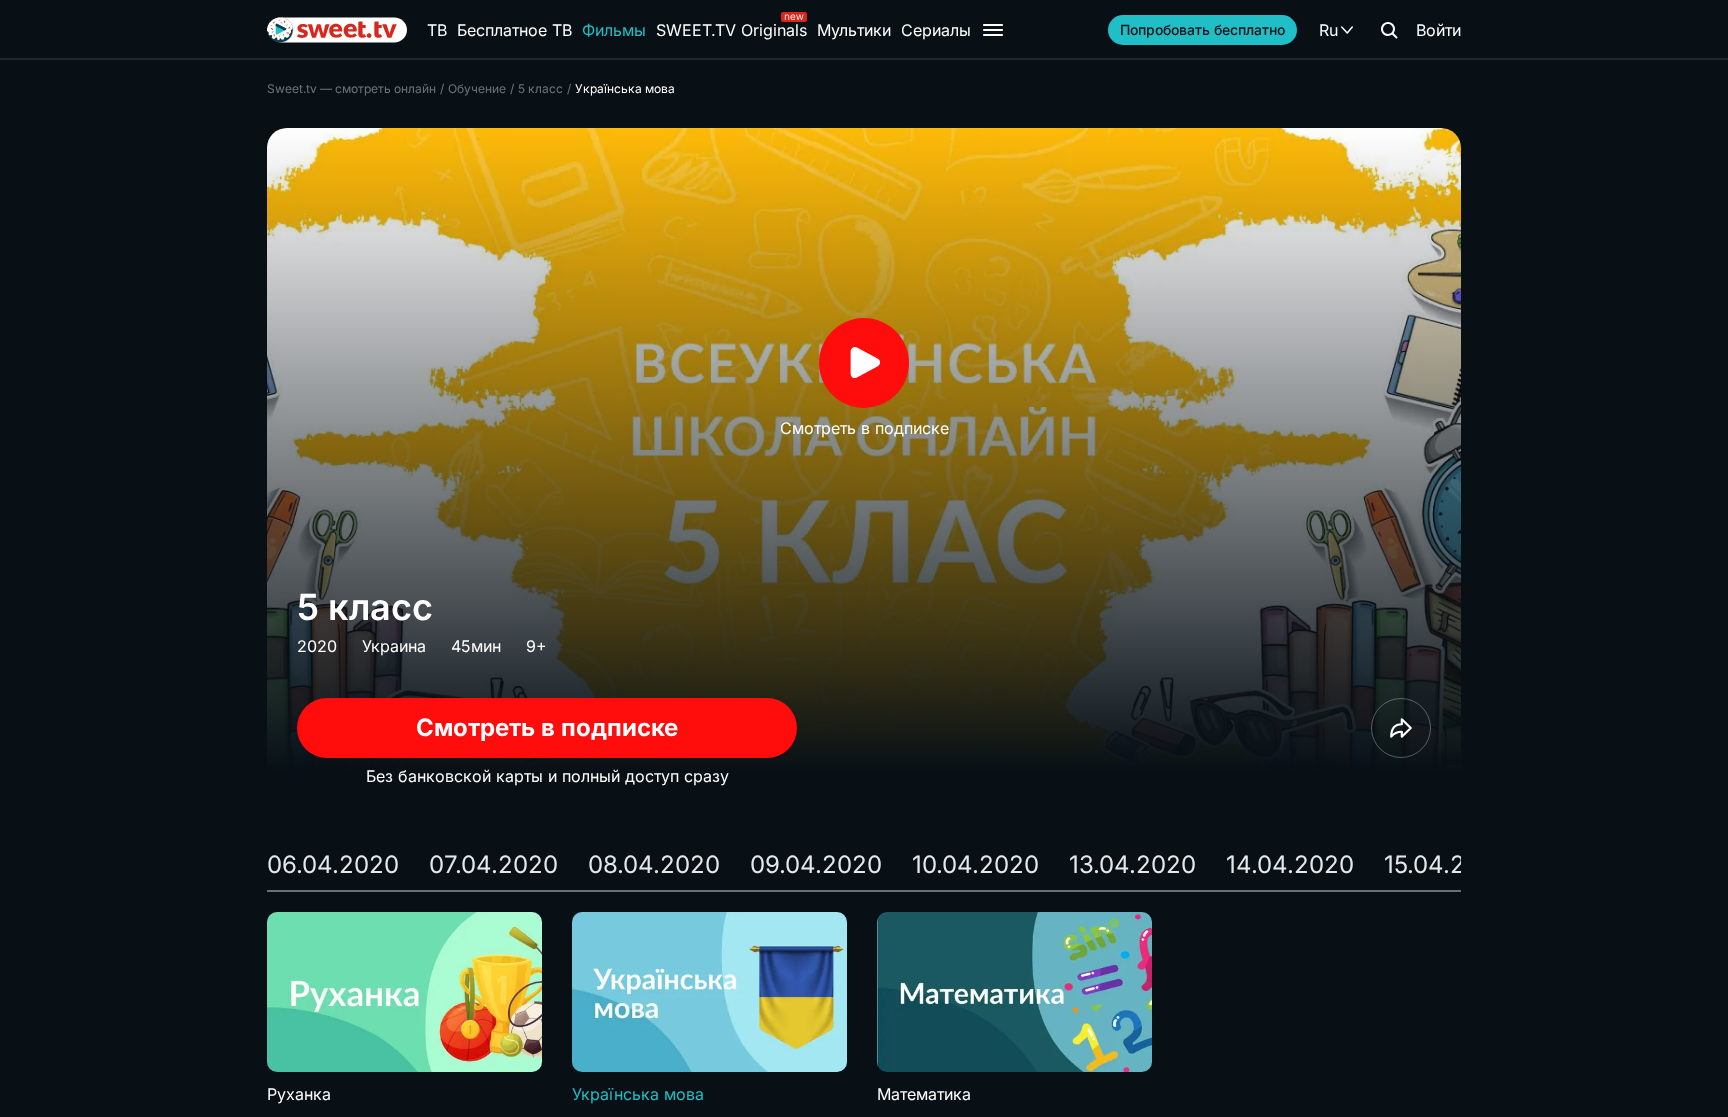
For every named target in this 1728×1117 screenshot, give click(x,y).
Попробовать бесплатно (1202, 29)
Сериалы (936, 30)
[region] (864, 1009)
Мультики (854, 30)
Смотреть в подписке (547, 727)
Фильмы (614, 30)
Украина (394, 646)
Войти (1438, 30)
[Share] (1401, 728)
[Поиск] (1389, 30)
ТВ (437, 30)
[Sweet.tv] (337, 30)
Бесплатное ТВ (514, 30)
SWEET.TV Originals (731, 30)
